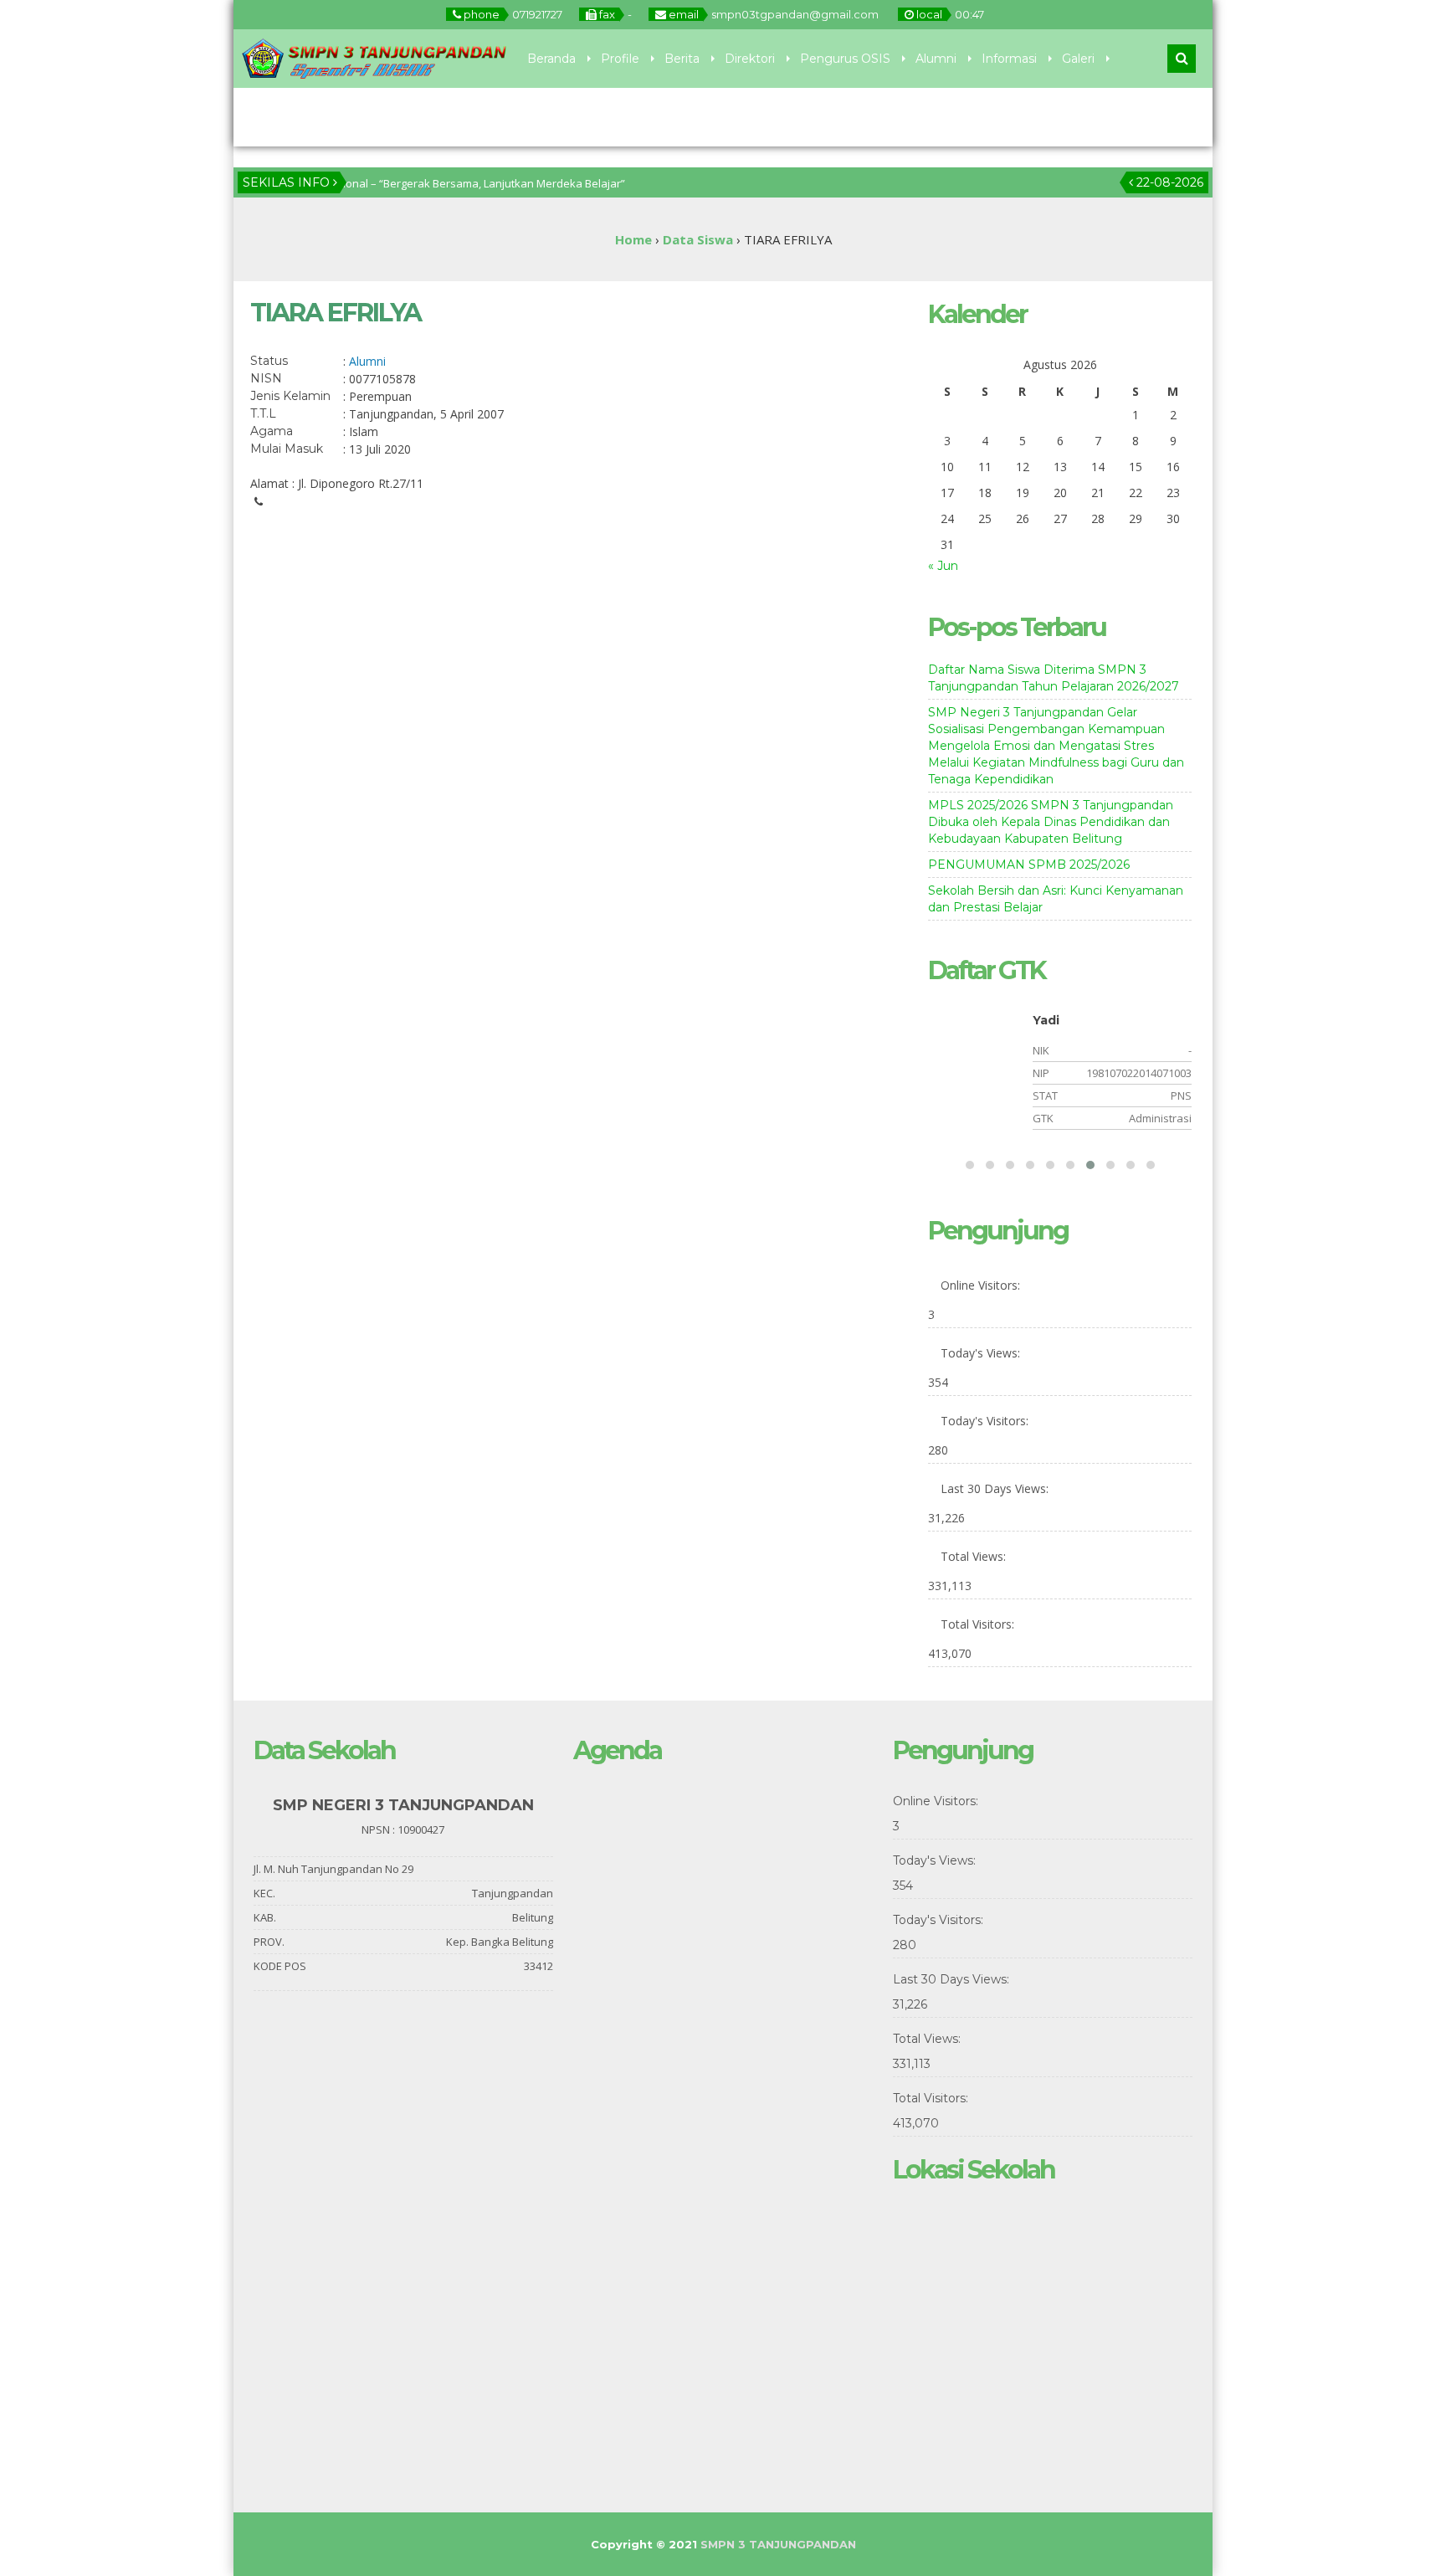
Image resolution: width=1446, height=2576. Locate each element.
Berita (682, 59)
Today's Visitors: (986, 2540)
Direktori (750, 59)
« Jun (943, 566)
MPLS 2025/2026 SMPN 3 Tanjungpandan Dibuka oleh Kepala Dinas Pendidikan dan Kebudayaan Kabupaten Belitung (1051, 822)
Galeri (1078, 59)
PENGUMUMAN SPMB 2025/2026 (1029, 865)
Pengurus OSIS (845, 59)
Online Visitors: (982, 2405)
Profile (620, 59)
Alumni (936, 59)
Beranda (551, 59)
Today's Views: (982, 2473)
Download (347, 117)
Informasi (1009, 59)
